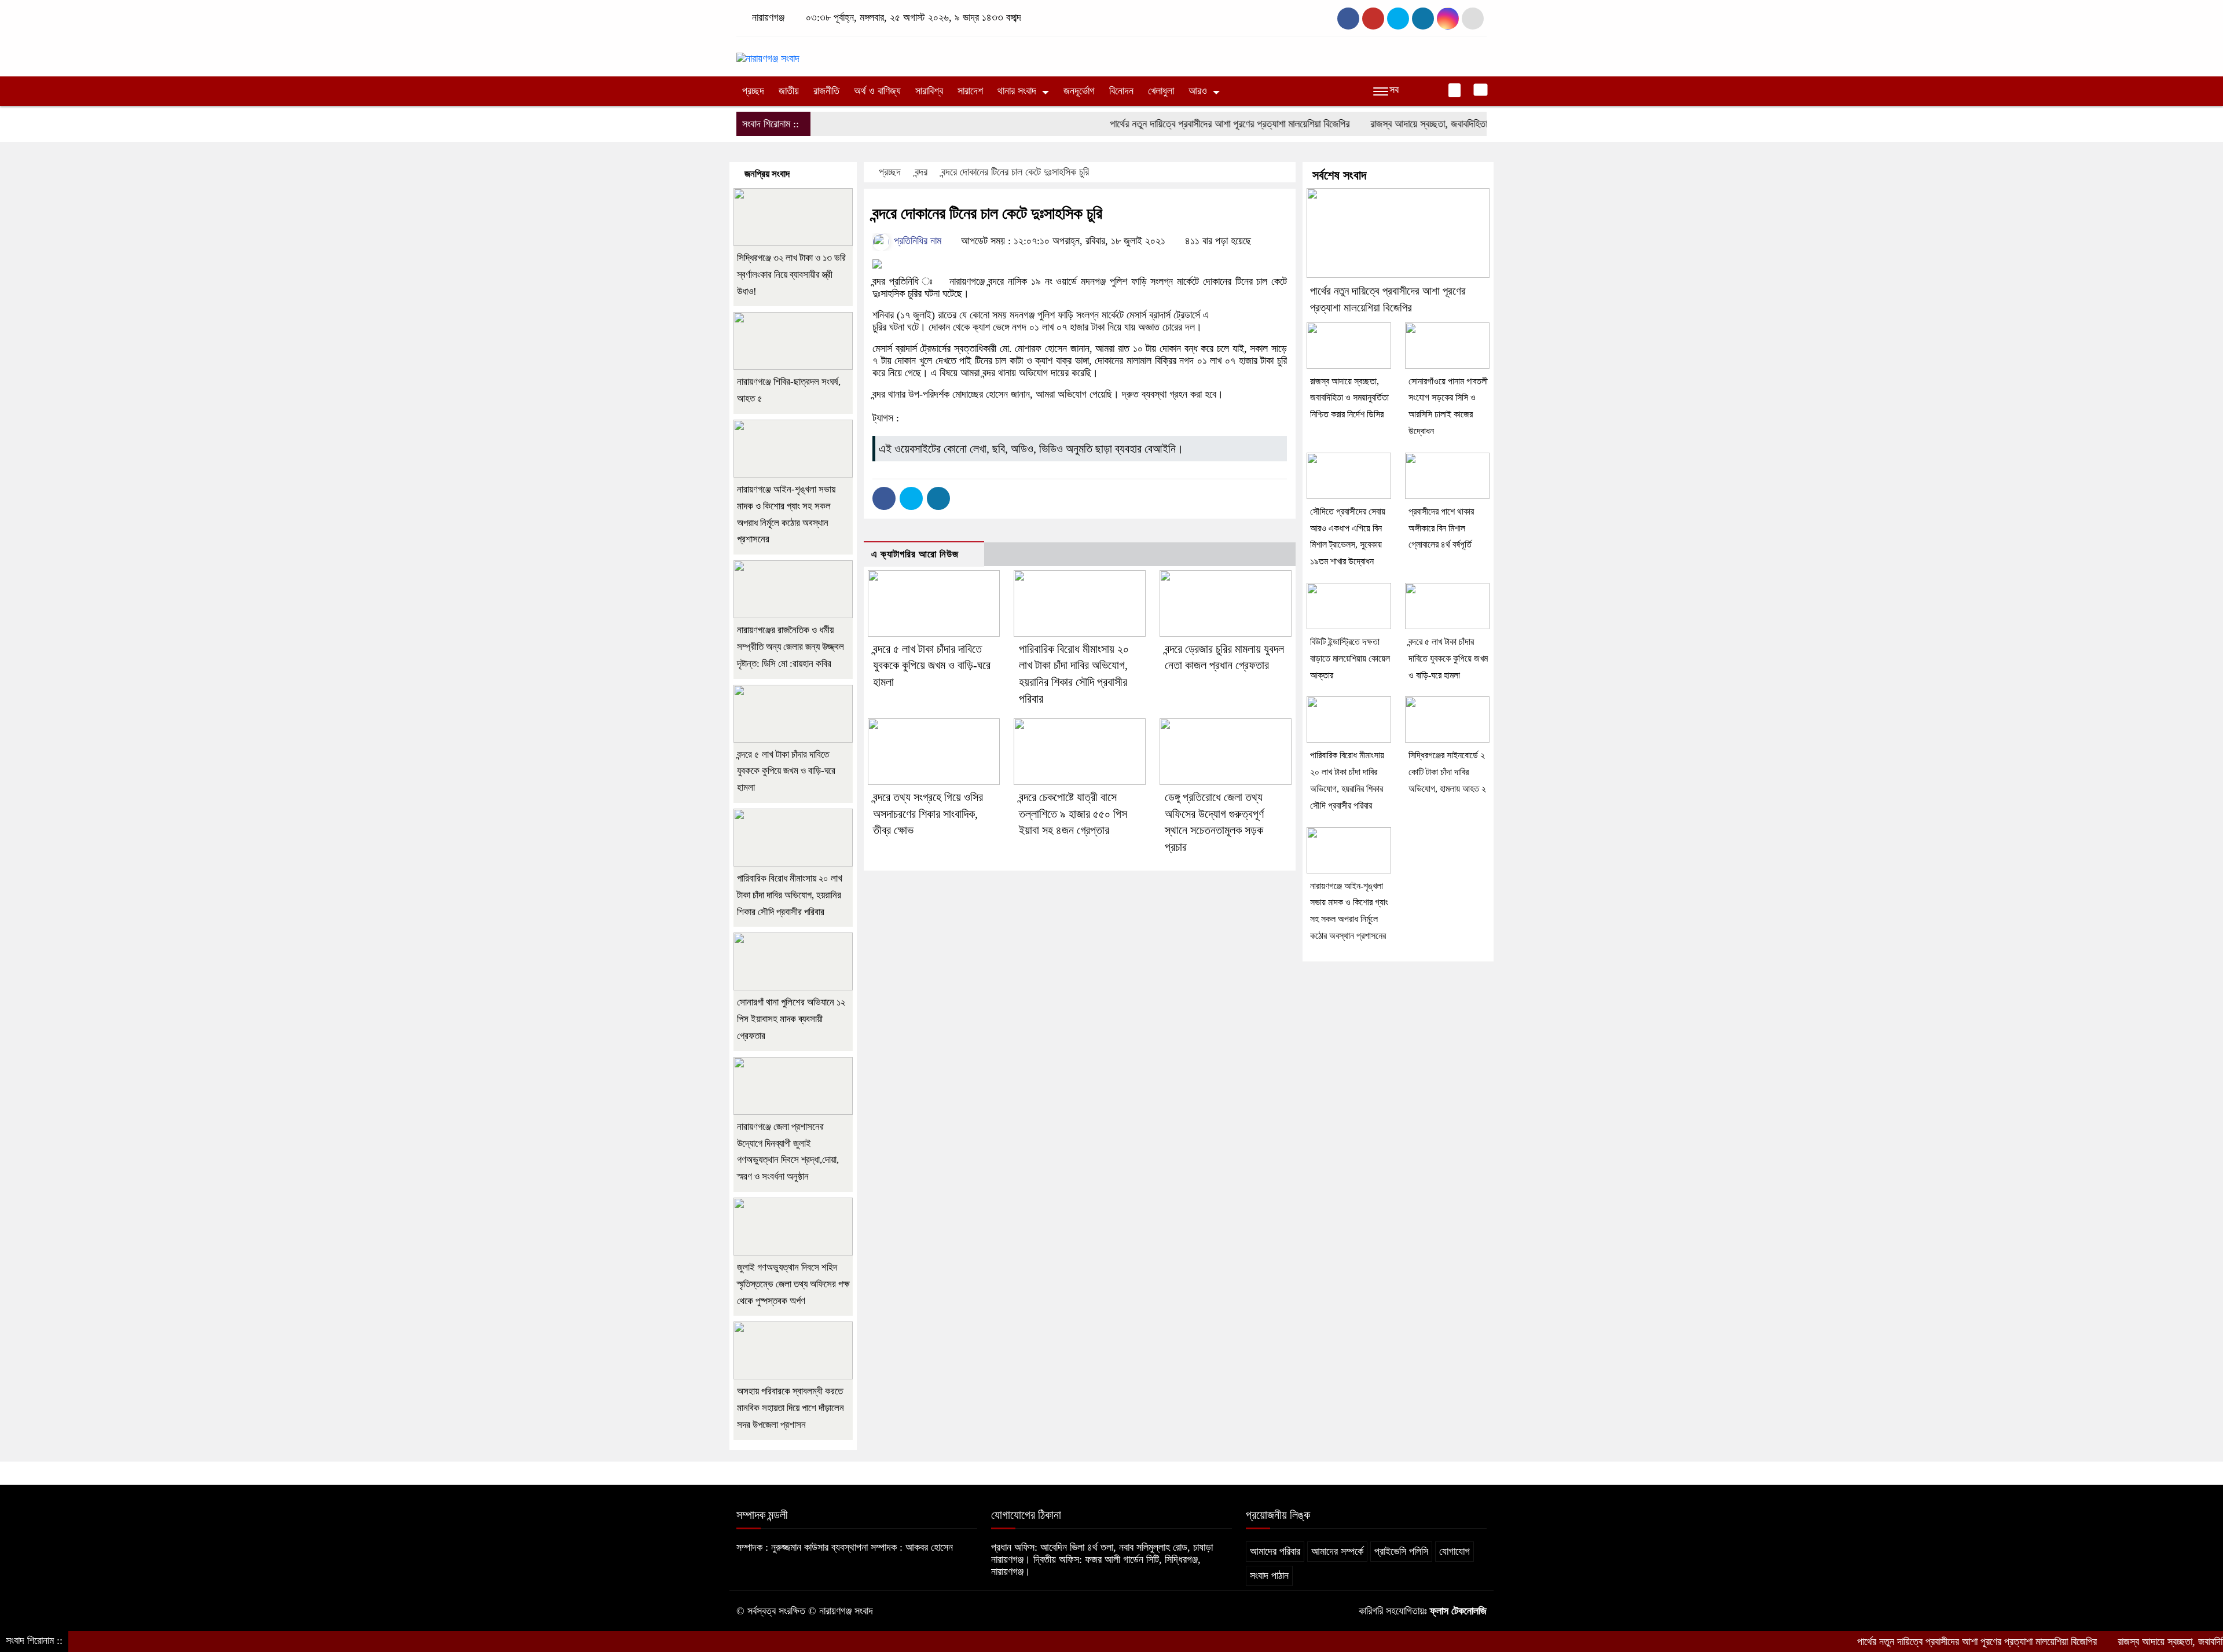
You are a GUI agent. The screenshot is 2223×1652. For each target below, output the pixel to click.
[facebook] (1348, 19)
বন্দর (921, 172)
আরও (1198, 91)
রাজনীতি (826, 91)
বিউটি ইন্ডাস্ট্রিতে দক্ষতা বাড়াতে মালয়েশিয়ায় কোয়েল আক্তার (1350, 658)
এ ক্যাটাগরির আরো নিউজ (915, 554)
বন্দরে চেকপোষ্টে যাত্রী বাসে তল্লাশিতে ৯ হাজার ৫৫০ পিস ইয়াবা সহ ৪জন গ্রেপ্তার (1073, 814)
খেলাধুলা (1161, 91)
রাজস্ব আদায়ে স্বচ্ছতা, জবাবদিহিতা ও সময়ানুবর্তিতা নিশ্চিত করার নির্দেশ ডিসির (1436, 124)
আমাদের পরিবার (1275, 1551)
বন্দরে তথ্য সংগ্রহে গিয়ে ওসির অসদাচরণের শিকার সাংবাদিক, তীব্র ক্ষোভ (928, 814)
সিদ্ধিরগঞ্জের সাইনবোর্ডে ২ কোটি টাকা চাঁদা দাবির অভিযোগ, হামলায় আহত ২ (1447, 772)
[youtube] (1448, 19)
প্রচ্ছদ (753, 91)
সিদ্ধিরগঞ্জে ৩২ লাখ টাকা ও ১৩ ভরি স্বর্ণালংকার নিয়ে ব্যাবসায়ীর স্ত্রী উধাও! (791, 275)
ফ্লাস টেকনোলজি (1458, 1611)
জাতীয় (789, 91)
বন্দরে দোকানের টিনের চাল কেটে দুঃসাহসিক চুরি (1015, 172)
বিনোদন (1121, 91)
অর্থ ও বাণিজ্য (877, 91)
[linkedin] (1423, 19)
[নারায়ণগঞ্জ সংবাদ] (768, 53)
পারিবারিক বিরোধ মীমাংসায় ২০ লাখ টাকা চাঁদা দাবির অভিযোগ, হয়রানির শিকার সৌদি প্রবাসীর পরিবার (790, 895)
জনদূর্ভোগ (1079, 91)
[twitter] (1373, 19)
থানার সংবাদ (1017, 91)
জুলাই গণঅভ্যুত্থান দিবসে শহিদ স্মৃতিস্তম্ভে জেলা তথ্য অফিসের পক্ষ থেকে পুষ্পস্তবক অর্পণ (793, 1284)
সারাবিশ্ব (929, 91)
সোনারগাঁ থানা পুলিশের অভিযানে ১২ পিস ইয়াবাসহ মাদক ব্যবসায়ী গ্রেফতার (791, 1019)
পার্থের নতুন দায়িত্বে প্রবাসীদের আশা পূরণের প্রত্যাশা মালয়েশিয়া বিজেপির (1169, 124)
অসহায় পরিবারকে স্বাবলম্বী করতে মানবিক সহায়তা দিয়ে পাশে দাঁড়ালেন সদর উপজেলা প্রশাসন (790, 1408)
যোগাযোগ (1455, 1551)
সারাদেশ (970, 91)
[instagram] (1398, 19)
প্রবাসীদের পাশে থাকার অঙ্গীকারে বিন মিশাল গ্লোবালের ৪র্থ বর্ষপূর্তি (1441, 528)
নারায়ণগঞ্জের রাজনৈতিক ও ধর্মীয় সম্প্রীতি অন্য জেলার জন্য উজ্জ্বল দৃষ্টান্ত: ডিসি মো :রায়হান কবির (790, 647)
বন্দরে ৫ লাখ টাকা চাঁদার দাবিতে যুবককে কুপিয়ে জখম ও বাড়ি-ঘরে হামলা (932, 666)
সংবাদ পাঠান (1269, 1576)
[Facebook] (884, 498)
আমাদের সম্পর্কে (1337, 1551)
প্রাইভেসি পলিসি (1401, 1551)
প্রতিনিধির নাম (916, 241)
